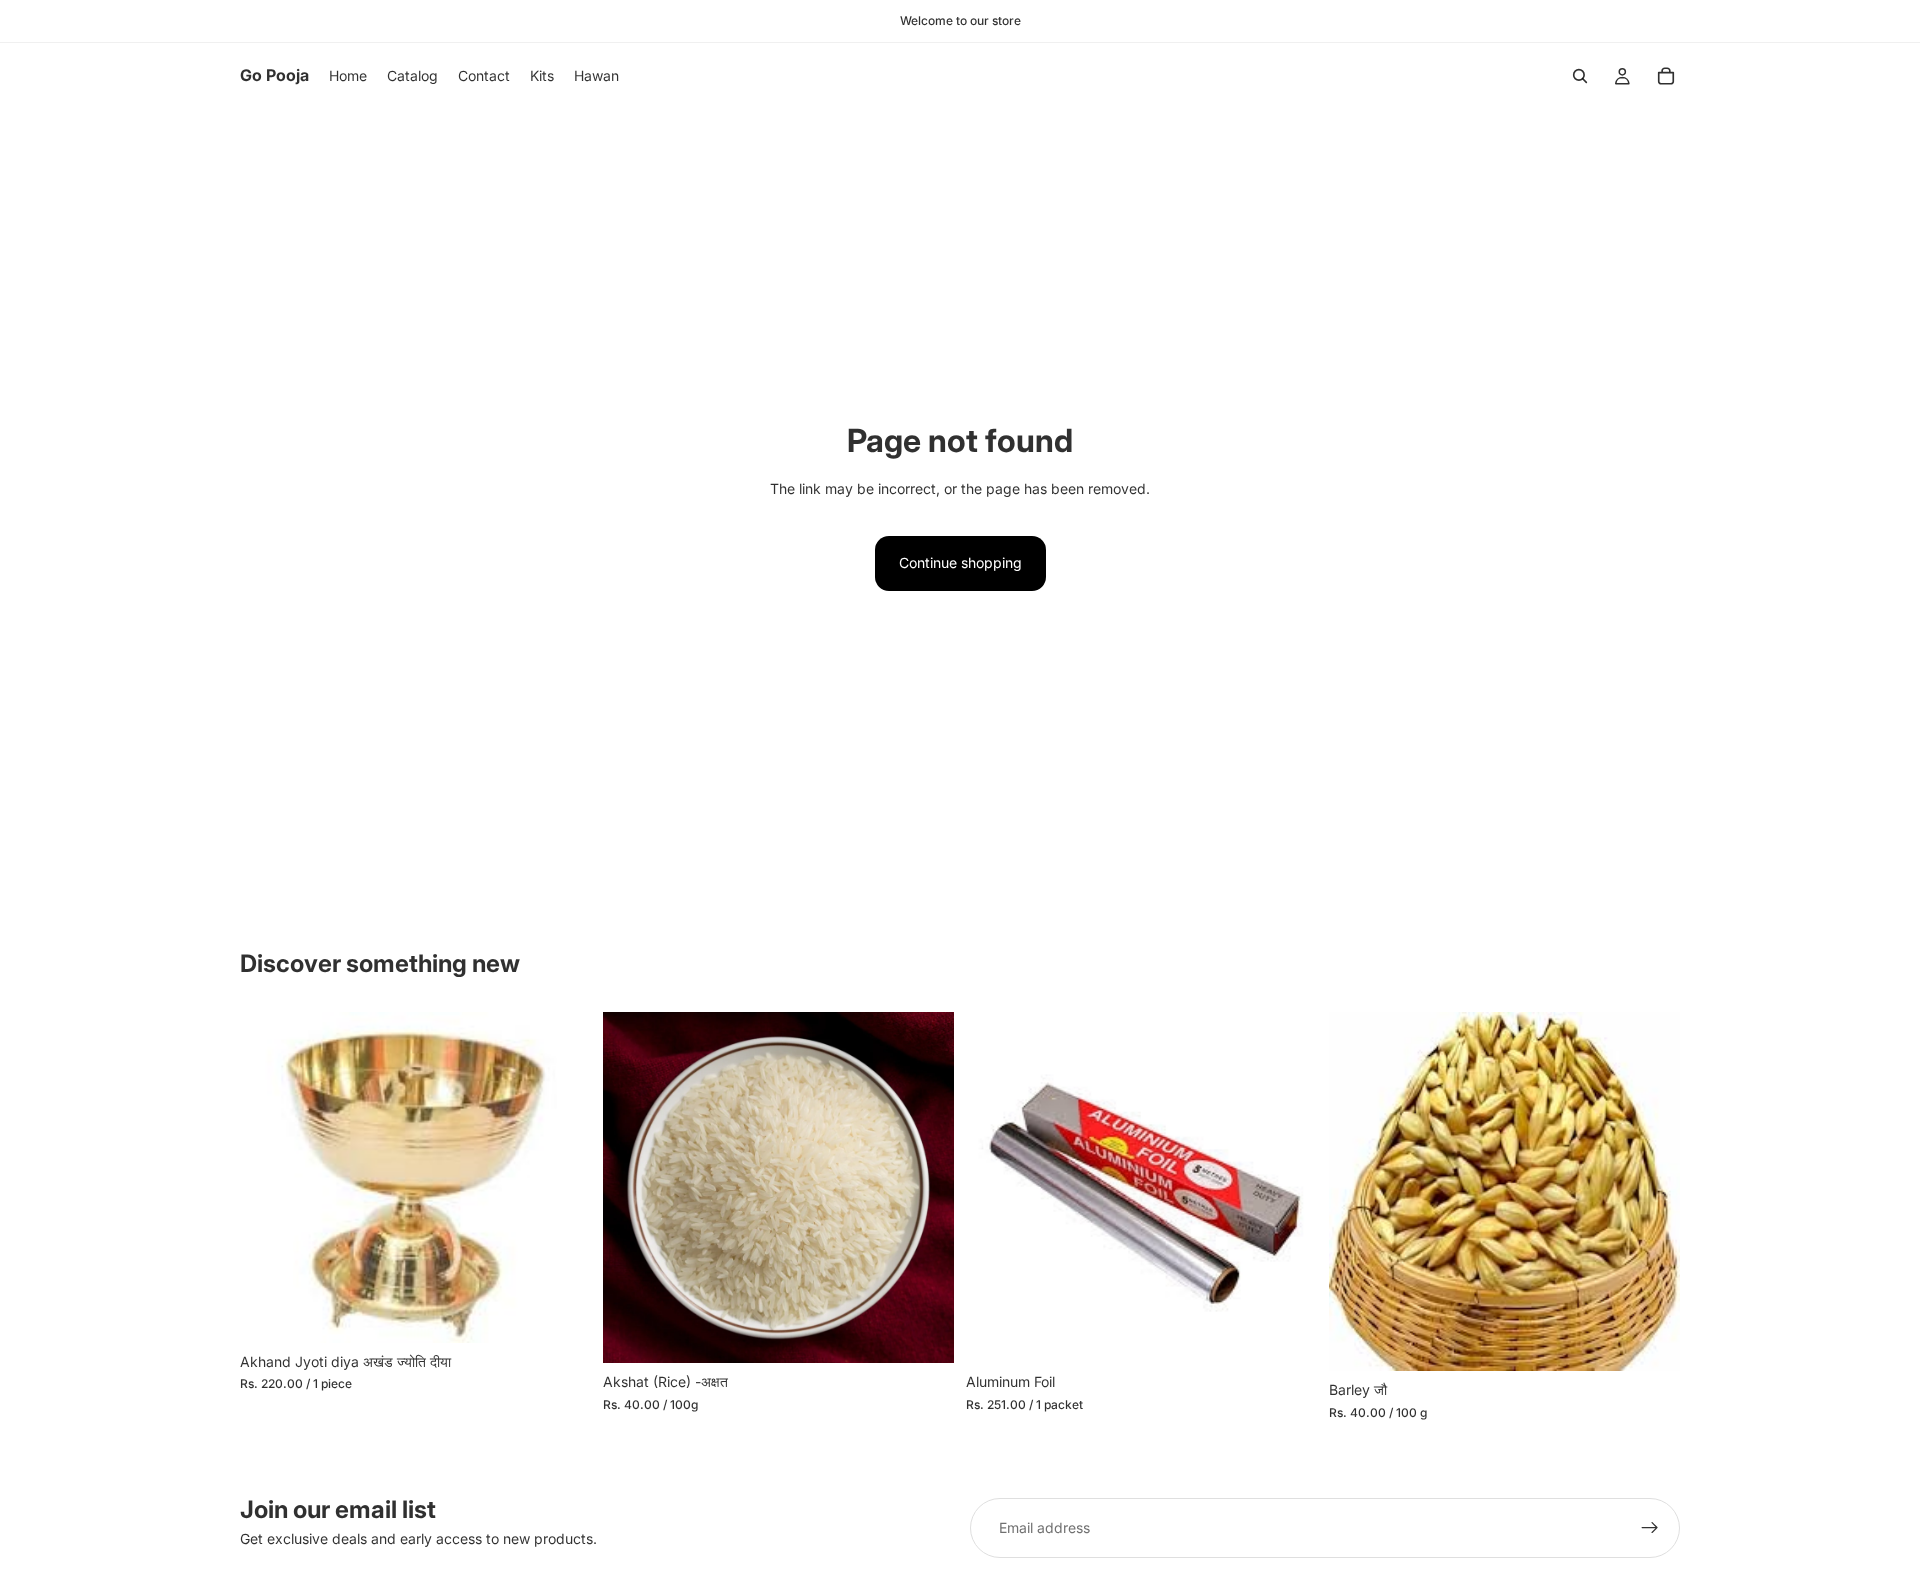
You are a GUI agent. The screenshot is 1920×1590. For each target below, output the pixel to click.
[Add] (560, 1312)
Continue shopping (960, 562)
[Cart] (1666, 76)
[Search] (1580, 76)
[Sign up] (1650, 1528)
